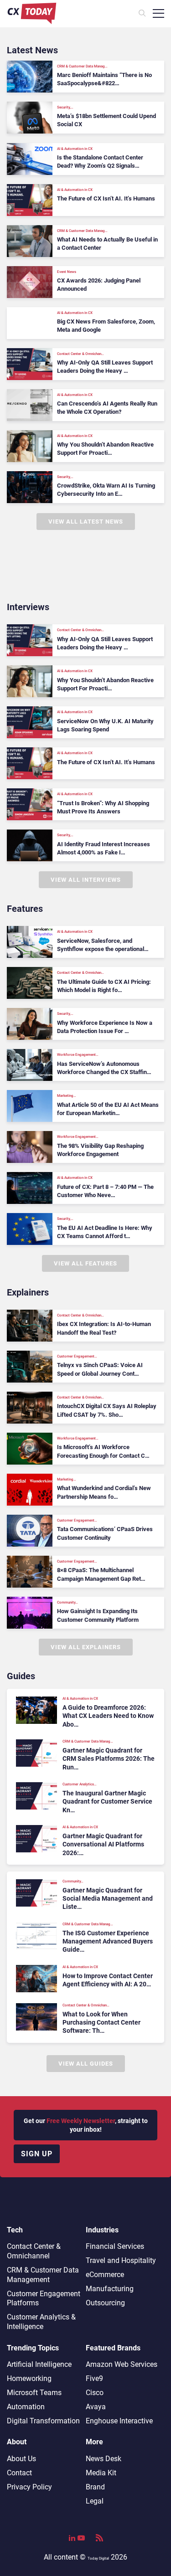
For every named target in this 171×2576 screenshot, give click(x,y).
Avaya (96, 2407)
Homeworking (29, 2378)
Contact (19, 2473)
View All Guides (86, 2064)
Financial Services (115, 2246)
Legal (95, 2501)
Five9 (94, 2378)
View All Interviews (86, 880)
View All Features (85, 1263)
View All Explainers (86, 1647)
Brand (95, 2487)
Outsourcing (105, 2303)
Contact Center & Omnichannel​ (34, 2251)
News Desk (104, 2459)
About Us (21, 2459)
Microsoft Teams (34, 2393)
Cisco (95, 2393)
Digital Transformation (43, 2421)
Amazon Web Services (122, 2364)
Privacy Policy (29, 2487)
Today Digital (98, 2558)
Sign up (37, 2154)
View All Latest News (86, 522)
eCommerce (105, 2275)
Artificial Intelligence (39, 2364)
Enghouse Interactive (119, 2421)
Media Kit (101, 2473)
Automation (26, 2407)
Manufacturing (110, 2289)
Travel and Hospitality (121, 2260)
